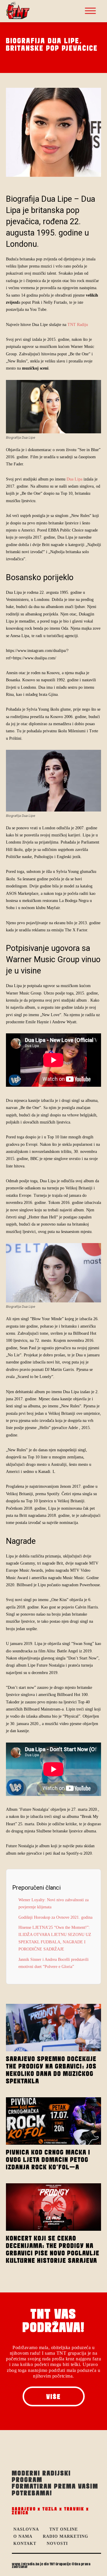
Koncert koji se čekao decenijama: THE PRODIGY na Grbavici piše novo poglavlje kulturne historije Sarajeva (53, 2249)
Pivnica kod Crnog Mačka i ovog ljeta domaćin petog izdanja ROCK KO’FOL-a (48, 2160)
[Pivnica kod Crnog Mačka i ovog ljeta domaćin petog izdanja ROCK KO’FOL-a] (53, 2121)
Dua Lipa (74, 479)
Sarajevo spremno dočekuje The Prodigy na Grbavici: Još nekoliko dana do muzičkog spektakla (51, 2070)
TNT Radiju (78, 325)
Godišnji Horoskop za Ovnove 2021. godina (55, 1917)
